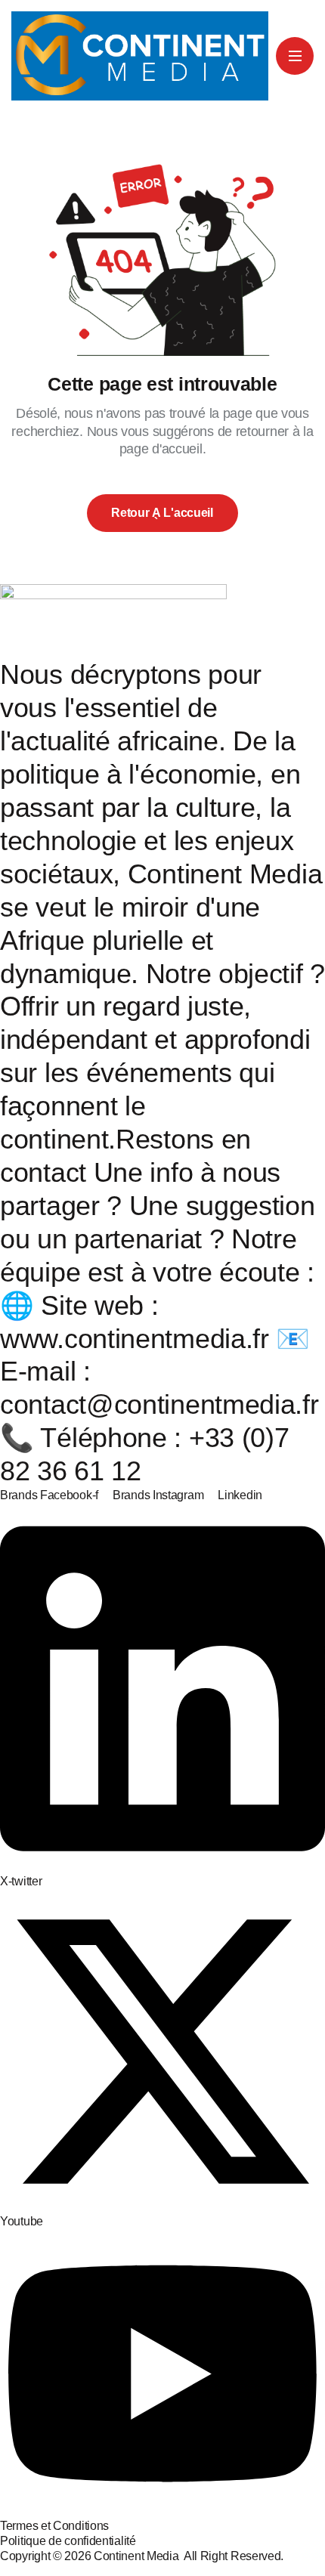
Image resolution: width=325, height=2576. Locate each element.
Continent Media (139, 2556)
